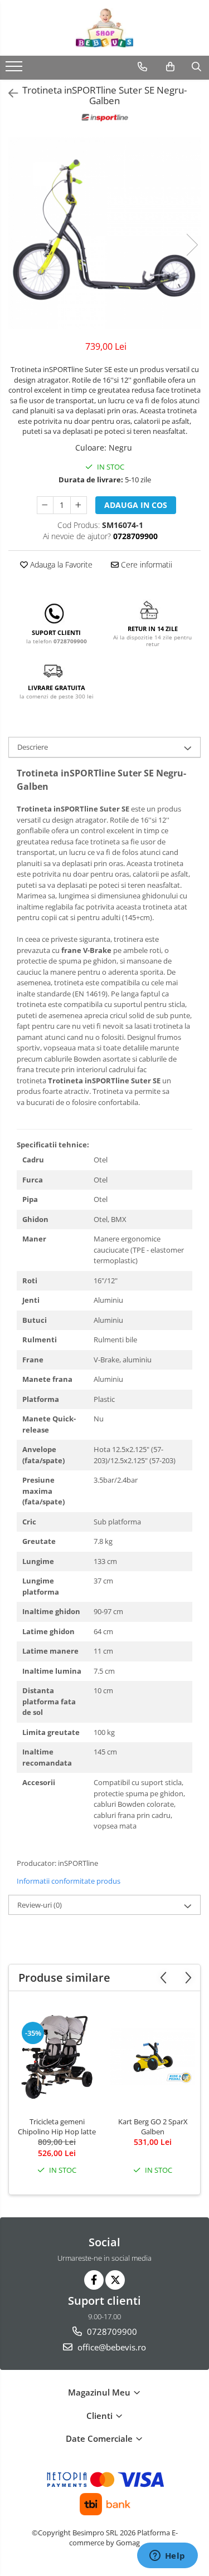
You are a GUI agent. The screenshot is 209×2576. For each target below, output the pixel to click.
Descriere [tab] (33, 747)
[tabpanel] (104, 233)
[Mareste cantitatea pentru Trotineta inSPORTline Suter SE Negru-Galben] (79, 505)
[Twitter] (115, 2280)
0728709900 (111, 2331)
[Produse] (15, 70)
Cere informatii (145, 564)
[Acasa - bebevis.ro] (105, 28)
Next (192, 245)
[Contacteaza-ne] (142, 67)
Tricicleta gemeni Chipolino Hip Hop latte (57, 2127)
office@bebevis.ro (111, 2347)
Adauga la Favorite (60, 564)
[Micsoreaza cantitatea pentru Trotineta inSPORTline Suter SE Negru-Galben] (45, 505)
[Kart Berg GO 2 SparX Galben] (153, 2057)
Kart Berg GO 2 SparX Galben (153, 2127)
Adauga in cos (136, 505)
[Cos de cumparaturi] (170, 67)
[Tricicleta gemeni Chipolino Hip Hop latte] (57, 2057)
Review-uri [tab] (40, 1905)
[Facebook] (94, 2280)
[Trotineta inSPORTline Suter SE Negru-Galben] (104, 233)
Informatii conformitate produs (69, 1881)
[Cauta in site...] (196, 67)
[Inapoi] (8, 93)
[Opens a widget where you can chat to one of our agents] (167, 2557)
